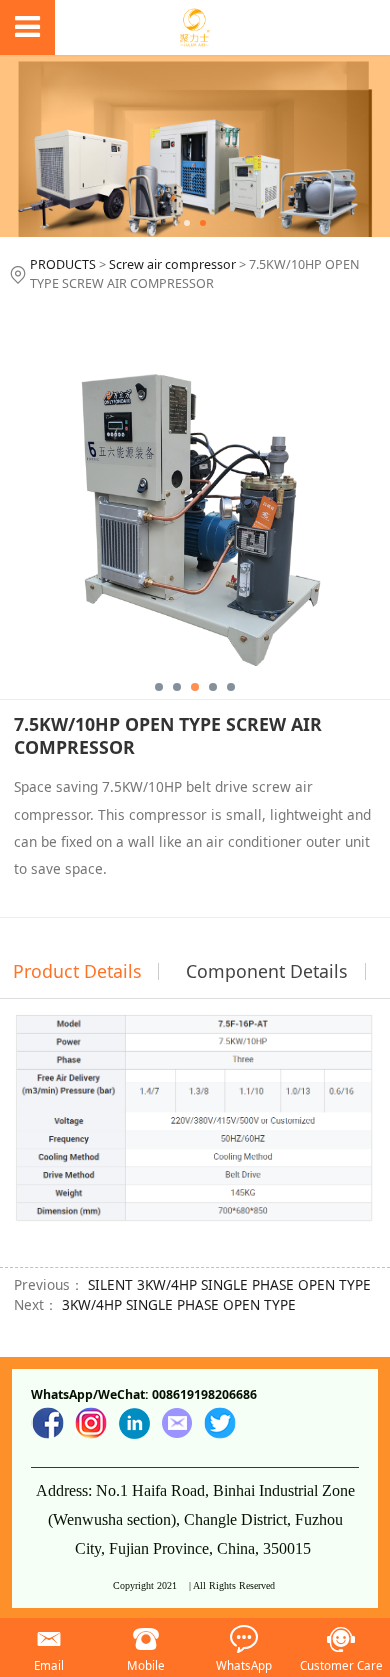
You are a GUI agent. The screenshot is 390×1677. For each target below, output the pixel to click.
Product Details (77, 971)
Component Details (267, 971)
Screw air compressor (172, 264)
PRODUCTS (63, 264)
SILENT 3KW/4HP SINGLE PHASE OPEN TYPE (229, 1284)
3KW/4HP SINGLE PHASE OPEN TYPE (179, 1304)
